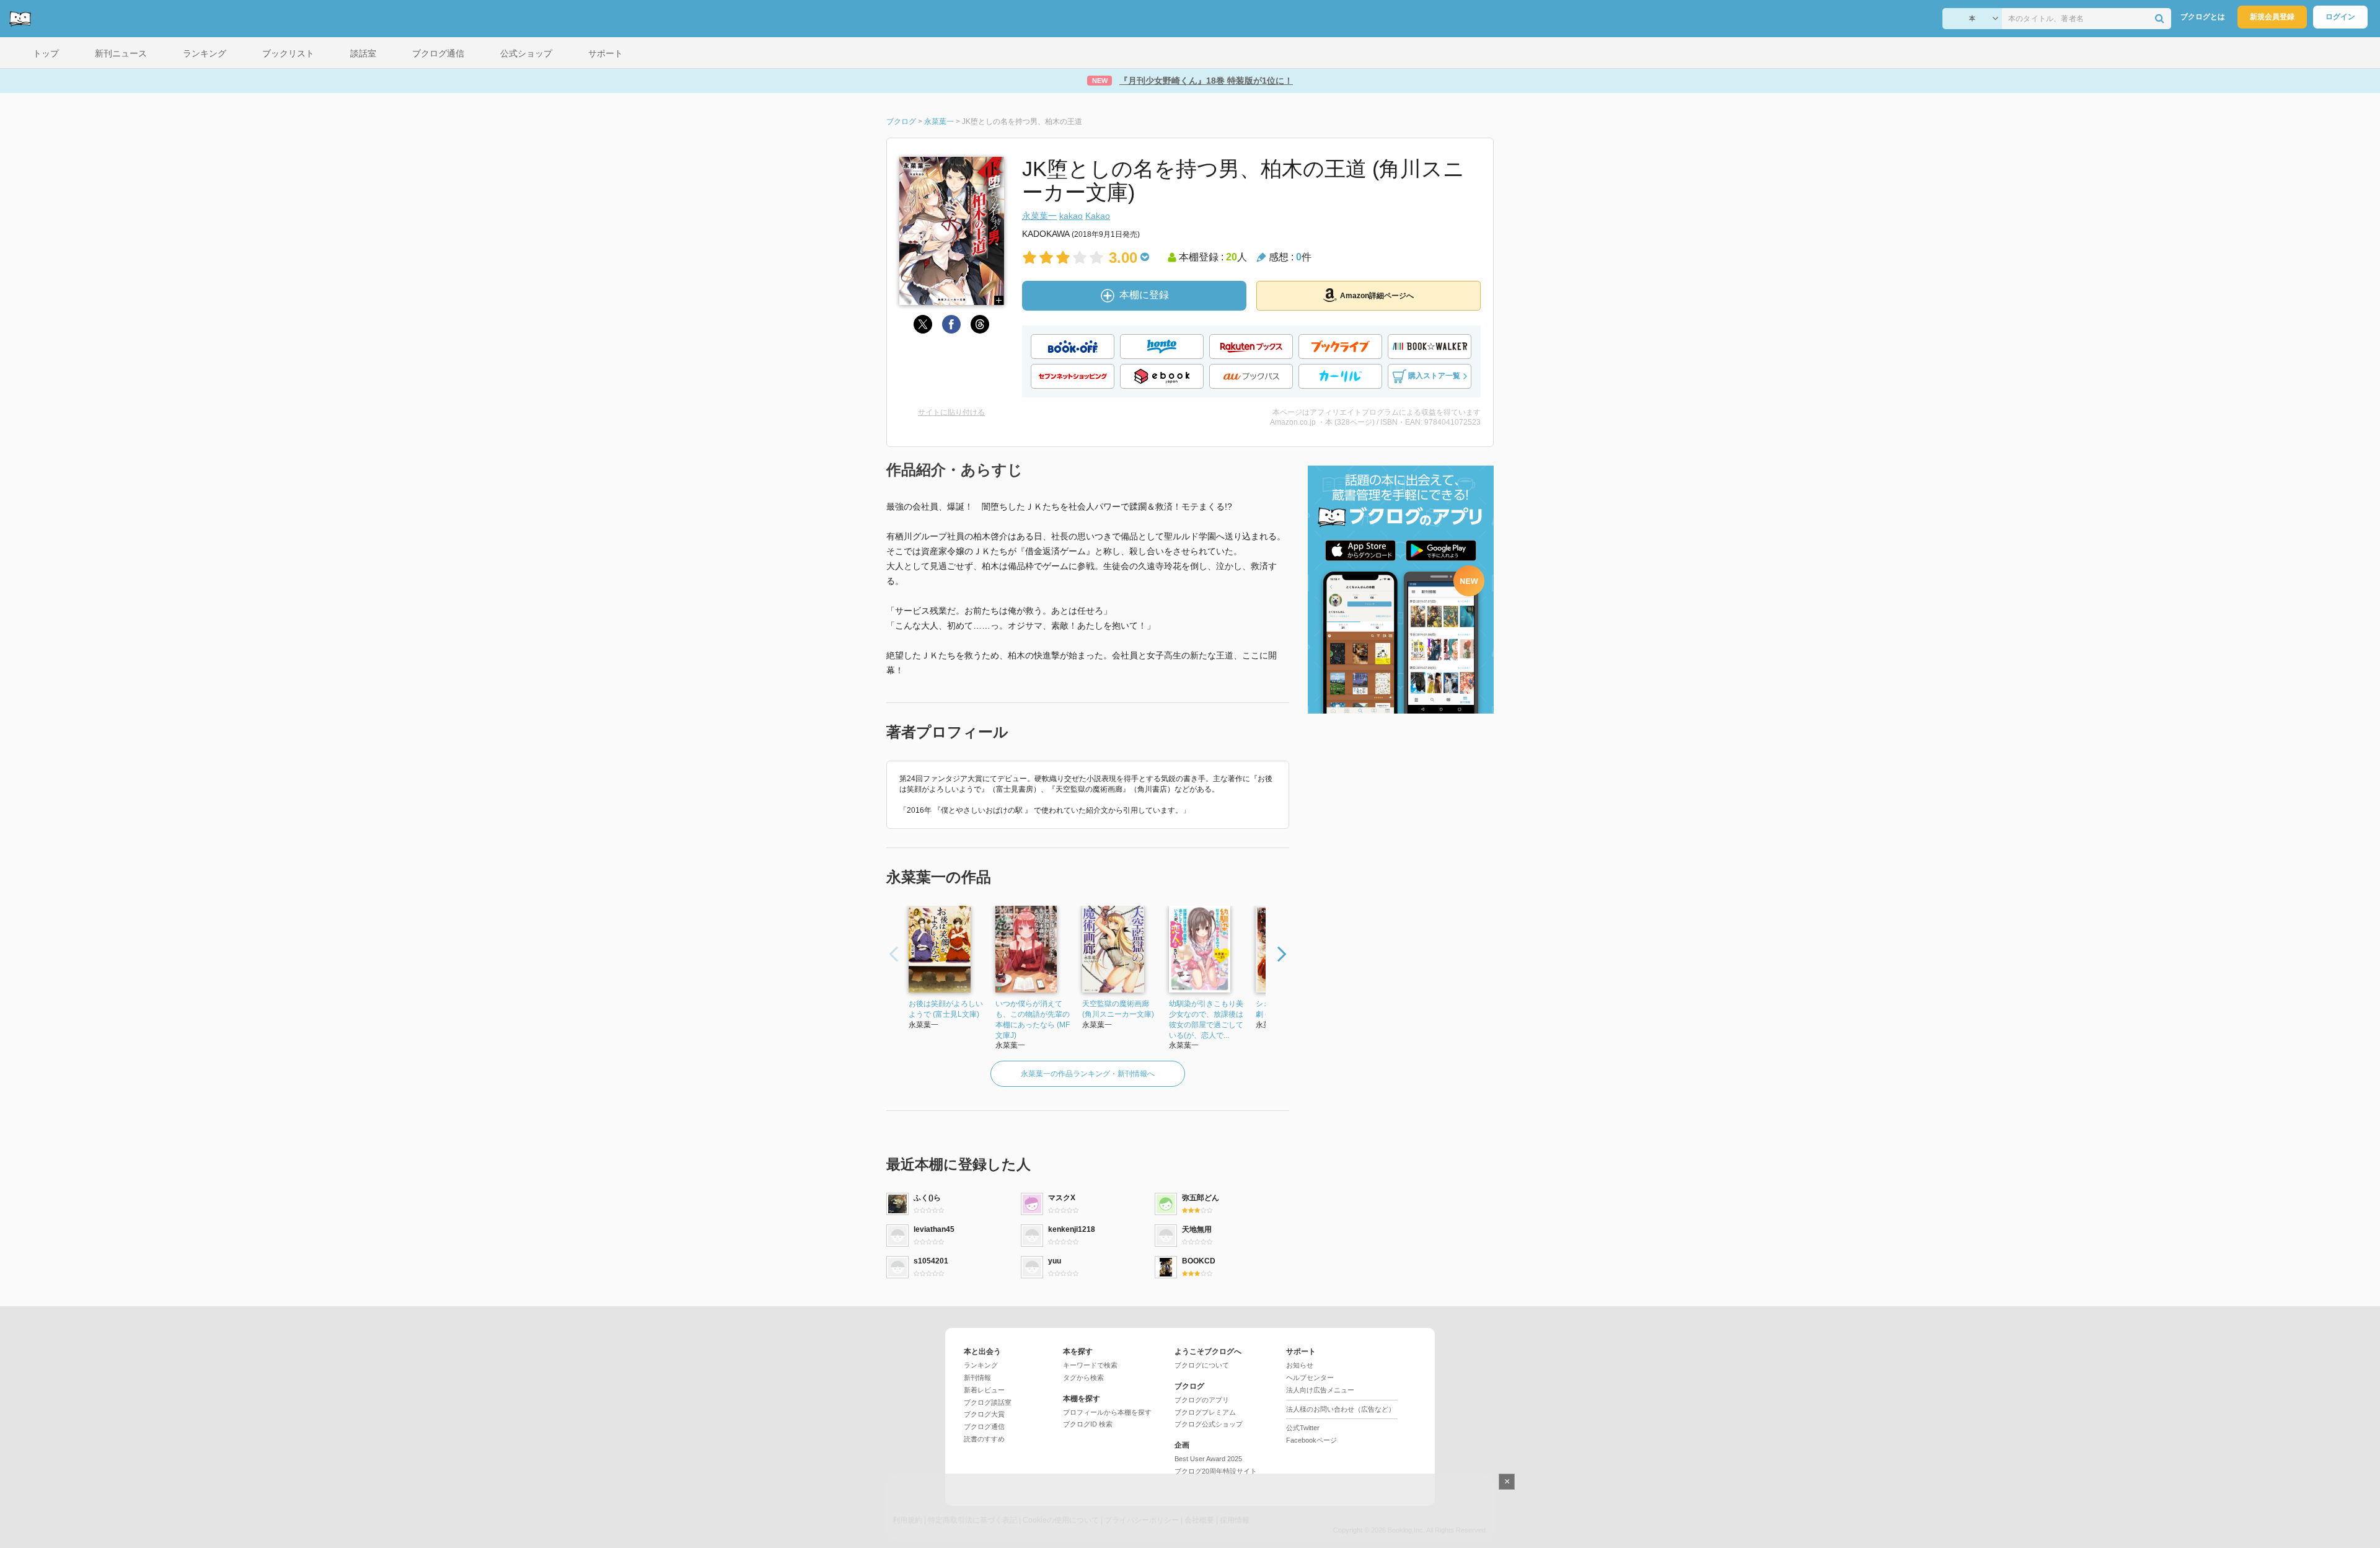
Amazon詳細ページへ (1377, 296)
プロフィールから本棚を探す (1107, 1412)
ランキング (981, 1365)
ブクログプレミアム (1205, 1412)
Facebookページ (1311, 1440)
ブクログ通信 (984, 1426)
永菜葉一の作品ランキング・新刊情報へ (1088, 1074)
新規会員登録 (2272, 17)
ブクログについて (1202, 1365)
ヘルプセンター (1310, 1378)
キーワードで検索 (1090, 1365)
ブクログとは (2203, 17)
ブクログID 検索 (1088, 1424)
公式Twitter (1303, 1428)
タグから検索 (1083, 1378)
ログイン (2340, 17)
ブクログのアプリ (1202, 1400)
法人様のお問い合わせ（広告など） (1341, 1409)
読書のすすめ (984, 1439)
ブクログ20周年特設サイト (1216, 1471)
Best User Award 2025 (1208, 1459)
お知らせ (1300, 1365)
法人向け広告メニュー (1320, 1390)
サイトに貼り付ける (951, 412)
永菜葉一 (1039, 216)
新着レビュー (984, 1390)
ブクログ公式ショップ (1209, 1424)
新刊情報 (977, 1378)
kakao (1071, 216)
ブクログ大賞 (984, 1414)
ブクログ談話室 (988, 1402)
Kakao (1098, 216)
